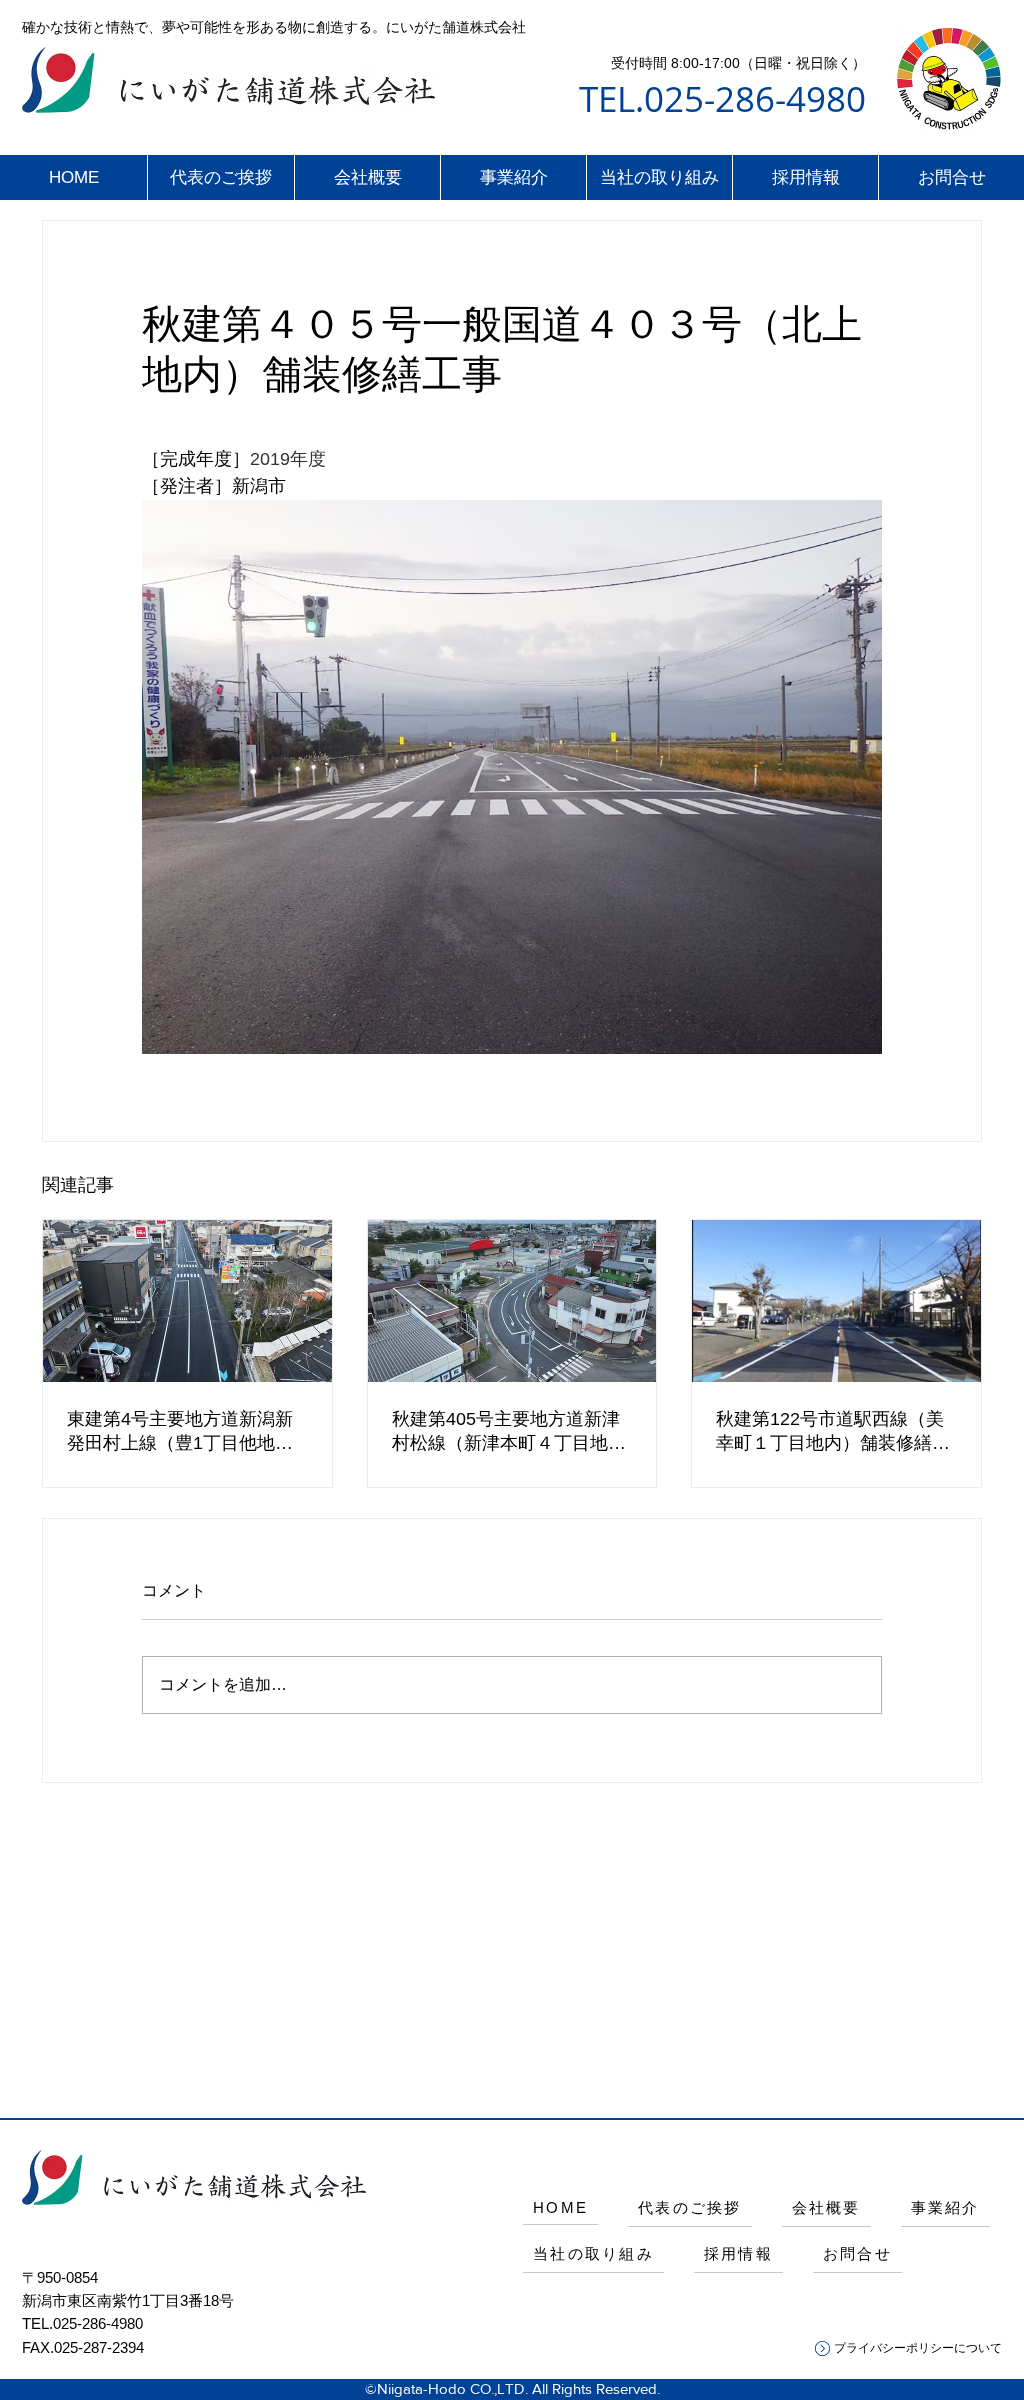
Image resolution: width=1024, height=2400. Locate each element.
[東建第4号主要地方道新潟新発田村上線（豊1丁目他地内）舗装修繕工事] (187, 1301)
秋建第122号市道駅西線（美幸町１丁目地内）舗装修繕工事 (833, 1432)
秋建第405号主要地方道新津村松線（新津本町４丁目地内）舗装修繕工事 (506, 1432)
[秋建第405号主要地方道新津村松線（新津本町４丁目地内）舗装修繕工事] (512, 1301)
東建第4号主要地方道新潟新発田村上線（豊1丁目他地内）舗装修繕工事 (180, 1432)
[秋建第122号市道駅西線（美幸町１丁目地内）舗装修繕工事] (836, 1301)
